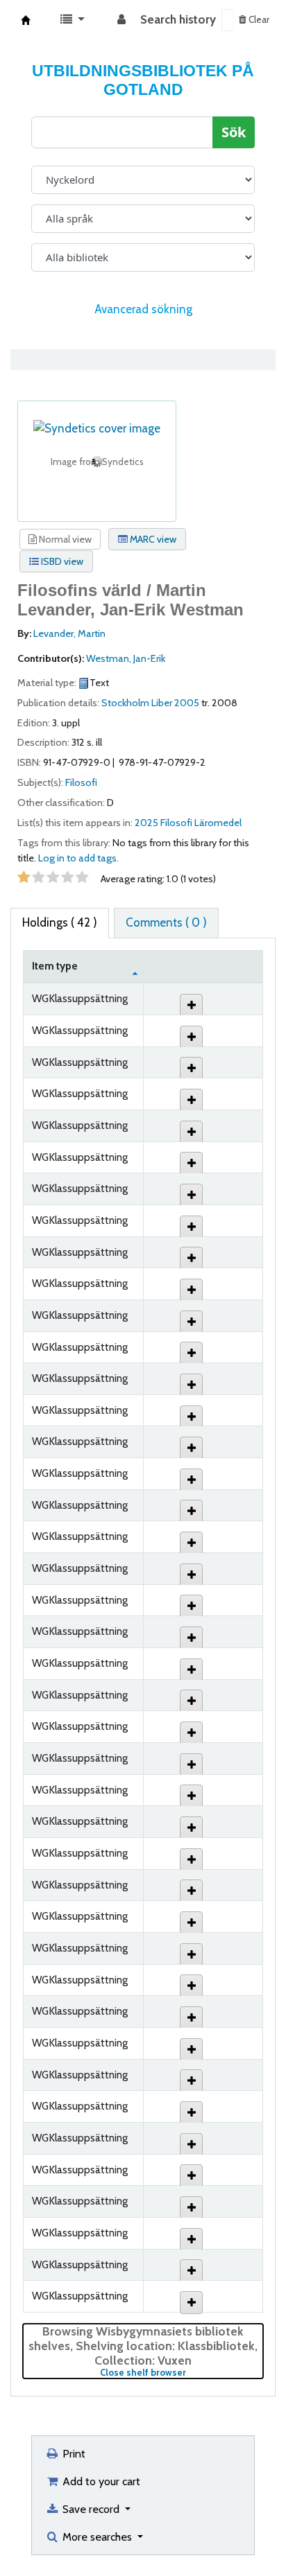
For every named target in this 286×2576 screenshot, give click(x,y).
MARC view (152, 539)
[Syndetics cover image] (97, 428)
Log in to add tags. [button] (78, 858)
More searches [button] (97, 2536)
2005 (187, 703)
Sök (234, 132)
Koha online (26, 20)
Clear (258, 19)
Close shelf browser (182, 2373)
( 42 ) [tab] (60, 922)
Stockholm (125, 703)
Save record (91, 2509)
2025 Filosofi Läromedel (188, 823)
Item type (55, 966)
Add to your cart (100, 2481)
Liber (162, 703)
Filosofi (81, 782)
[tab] (166, 923)
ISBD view (61, 561)
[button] (73, 20)
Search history (178, 19)
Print (73, 2453)
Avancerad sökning (143, 309)
